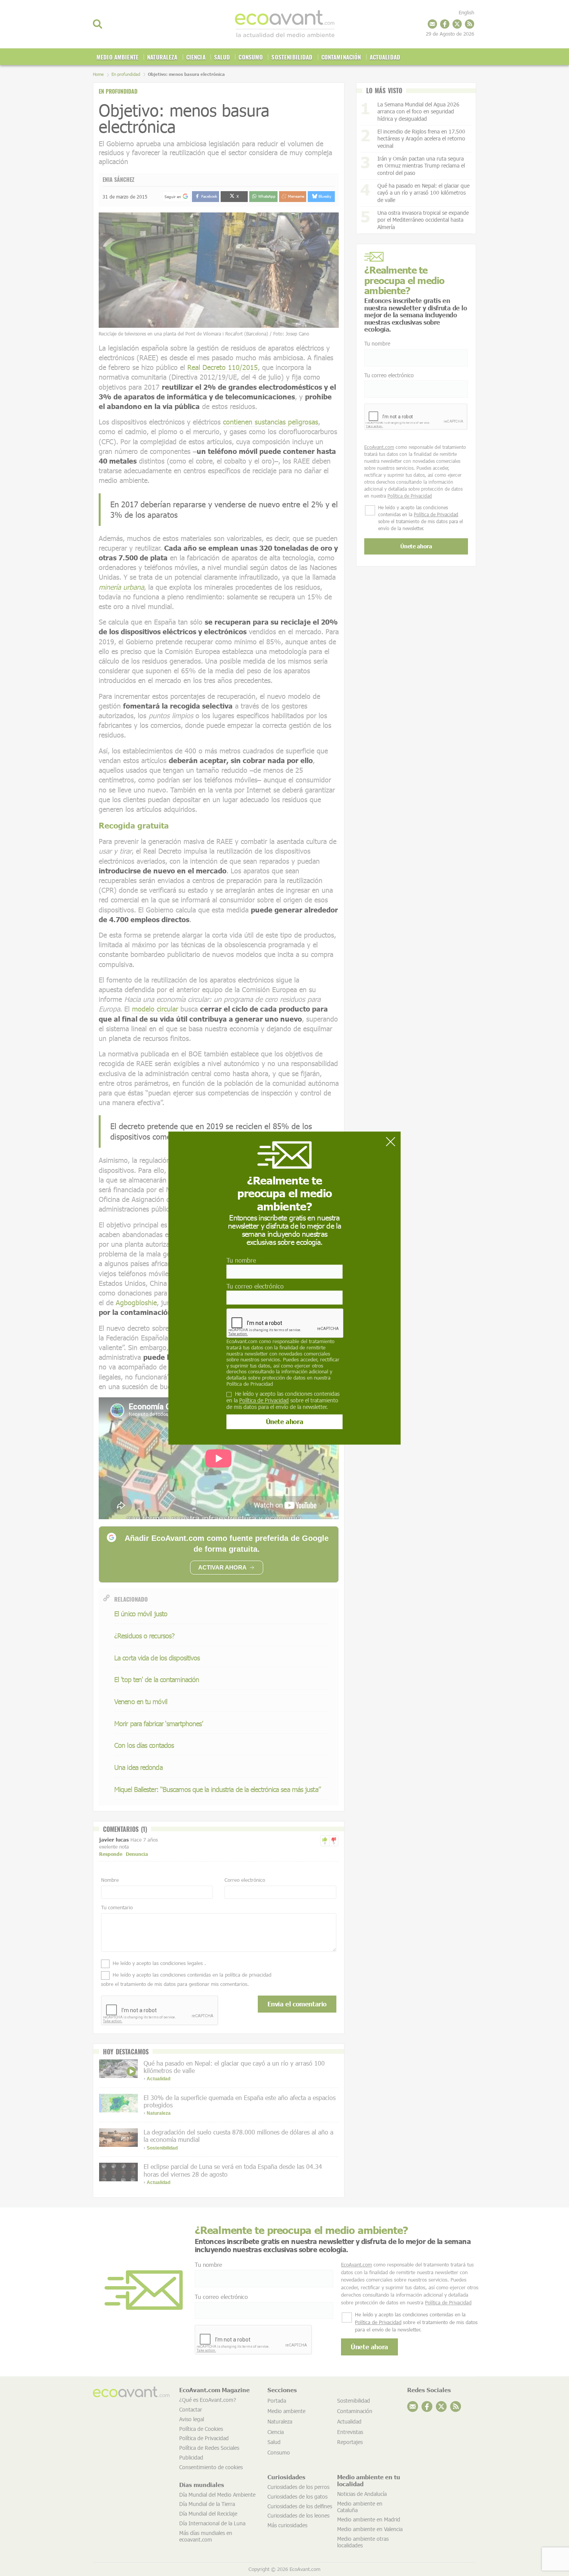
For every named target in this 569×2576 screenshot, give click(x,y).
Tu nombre (241, 1260)
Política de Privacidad (250, 1384)
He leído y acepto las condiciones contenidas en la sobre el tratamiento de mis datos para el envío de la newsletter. (283, 1400)
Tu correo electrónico (255, 1286)
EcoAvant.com (242, 1342)
